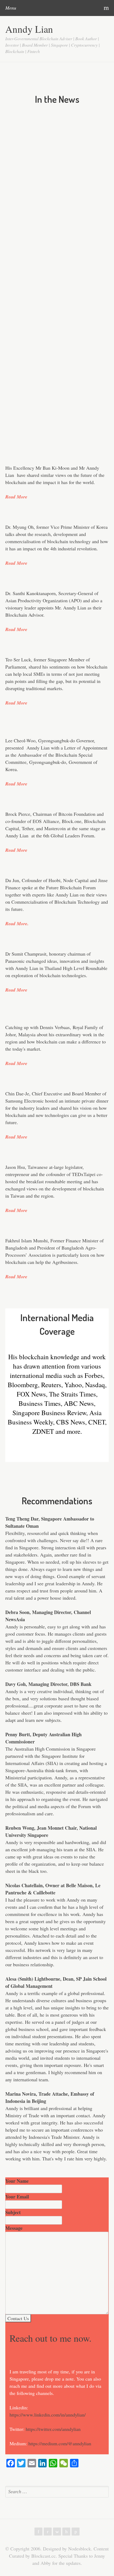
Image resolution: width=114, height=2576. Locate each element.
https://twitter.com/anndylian (53, 2429)
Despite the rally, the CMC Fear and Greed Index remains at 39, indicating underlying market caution (47, 422)
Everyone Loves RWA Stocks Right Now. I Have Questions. (45, 153)
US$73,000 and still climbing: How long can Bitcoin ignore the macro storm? (49, 309)
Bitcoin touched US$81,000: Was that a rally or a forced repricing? (44, 125)
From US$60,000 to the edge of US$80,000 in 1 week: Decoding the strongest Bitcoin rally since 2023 (49, 185)
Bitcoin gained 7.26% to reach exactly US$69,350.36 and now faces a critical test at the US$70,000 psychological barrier (47, 348)
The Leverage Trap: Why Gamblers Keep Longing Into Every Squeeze (45, 252)
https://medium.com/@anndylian (60, 2443)
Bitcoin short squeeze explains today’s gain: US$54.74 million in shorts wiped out (47, 387)
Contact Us (18, 2318)
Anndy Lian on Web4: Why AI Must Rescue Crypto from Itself (48, 280)
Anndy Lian (29, 29)
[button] (106, 117)
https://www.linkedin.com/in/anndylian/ (48, 2415)
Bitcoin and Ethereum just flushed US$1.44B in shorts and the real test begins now (48, 220)
